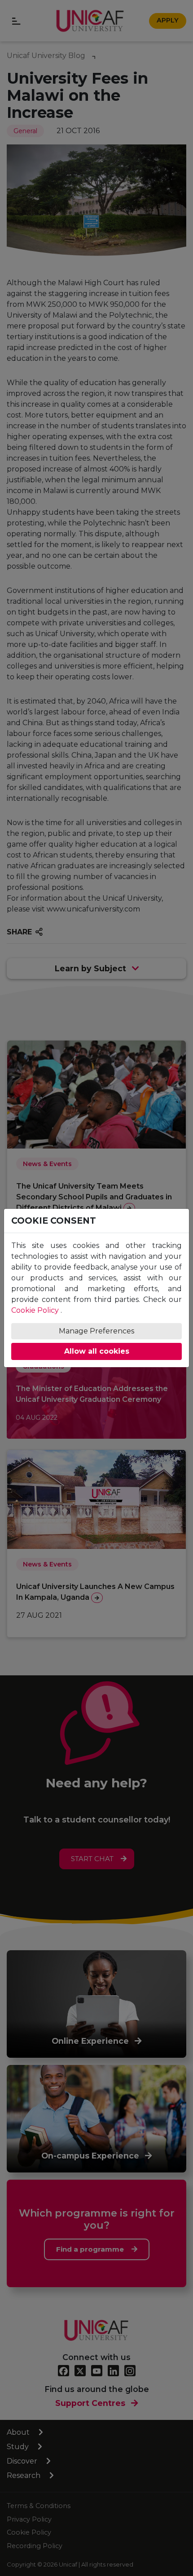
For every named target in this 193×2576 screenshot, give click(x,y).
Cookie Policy (35, 1310)
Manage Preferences (96, 1331)
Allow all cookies (97, 1351)
